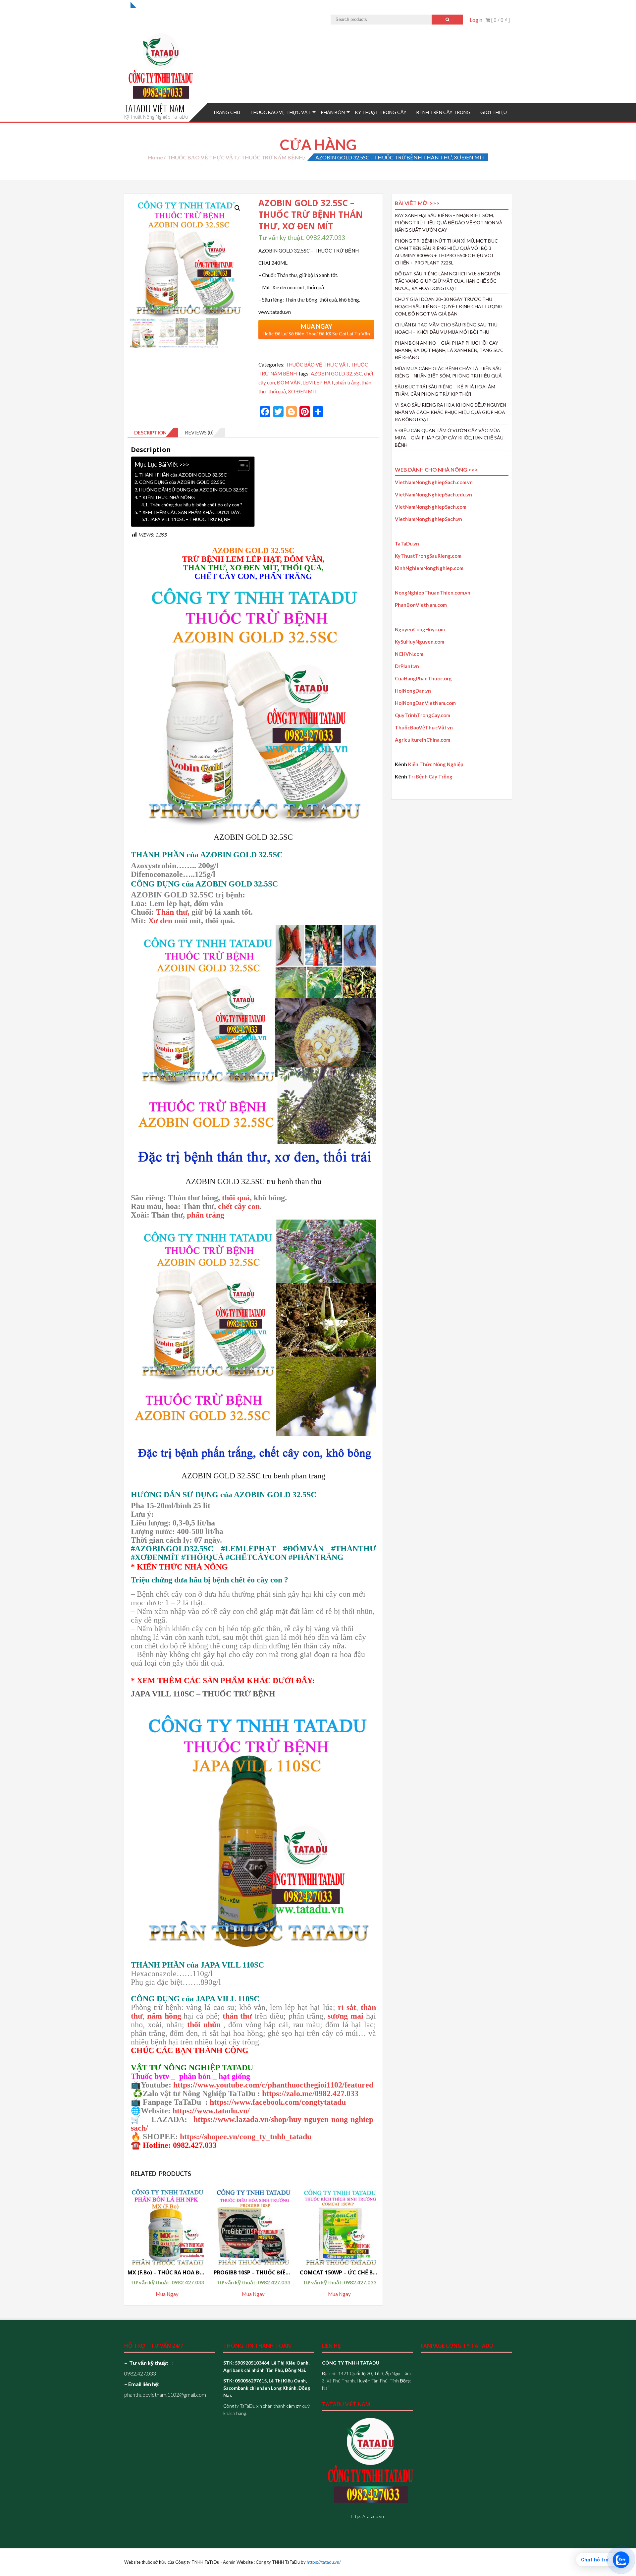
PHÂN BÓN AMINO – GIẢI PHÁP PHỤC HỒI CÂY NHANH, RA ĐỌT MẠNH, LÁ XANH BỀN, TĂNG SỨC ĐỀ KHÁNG (449, 350)
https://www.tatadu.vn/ (211, 2111)
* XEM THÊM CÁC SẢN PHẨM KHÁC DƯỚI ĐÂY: (190, 512)
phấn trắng (347, 382)
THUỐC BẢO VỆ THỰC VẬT (280, 112)
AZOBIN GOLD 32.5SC (336, 373)
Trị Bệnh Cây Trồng (430, 776)
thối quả (277, 391)
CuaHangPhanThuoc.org (423, 678)
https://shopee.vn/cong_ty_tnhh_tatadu (246, 2137)
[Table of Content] (244, 466)
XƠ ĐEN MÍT (303, 391)
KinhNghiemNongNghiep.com (429, 568)
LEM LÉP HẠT (318, 382)
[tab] (153, 433)
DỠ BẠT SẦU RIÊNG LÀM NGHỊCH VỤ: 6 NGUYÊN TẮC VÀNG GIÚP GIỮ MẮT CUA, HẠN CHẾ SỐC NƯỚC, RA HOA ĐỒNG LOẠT (448, 281)
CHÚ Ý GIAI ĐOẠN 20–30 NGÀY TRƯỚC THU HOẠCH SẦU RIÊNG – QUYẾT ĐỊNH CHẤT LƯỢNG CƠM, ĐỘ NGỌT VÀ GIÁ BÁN (449, 306)
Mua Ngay (167, 2294)
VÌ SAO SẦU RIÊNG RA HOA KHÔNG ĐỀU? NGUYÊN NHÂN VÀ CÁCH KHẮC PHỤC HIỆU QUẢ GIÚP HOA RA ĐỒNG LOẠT (450, 412)
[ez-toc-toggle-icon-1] (240, 466)
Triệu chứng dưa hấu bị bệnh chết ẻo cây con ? (196, 505)
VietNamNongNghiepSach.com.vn (434, 482)
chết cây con (238, 1206)
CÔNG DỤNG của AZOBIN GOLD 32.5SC (182, 482)
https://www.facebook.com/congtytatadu (278, 2102)
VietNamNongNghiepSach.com (431, 507)
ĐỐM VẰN (289, 382)
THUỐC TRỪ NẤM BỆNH (272, 157)
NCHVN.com (409, 654)
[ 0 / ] (500, 20)
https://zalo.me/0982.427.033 (310, 2093)
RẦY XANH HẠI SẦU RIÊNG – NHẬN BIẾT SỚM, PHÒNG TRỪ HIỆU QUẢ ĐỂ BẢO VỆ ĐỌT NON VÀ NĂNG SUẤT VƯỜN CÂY (449, 223)
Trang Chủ (226, 112)
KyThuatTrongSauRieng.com (428, 556)
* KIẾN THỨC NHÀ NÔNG (167, 497)
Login (476, 20)
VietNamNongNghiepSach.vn (428, 519)
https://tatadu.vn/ (324, 2562)
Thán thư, (173, 912)
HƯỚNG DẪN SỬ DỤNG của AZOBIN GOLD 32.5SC (193, 490)
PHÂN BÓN (333, 112)
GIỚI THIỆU (494, 112)
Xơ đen (160, 921)
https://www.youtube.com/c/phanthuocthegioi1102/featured (273, 2085)
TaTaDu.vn (407, 544)
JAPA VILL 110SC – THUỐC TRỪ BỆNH (190, 519)
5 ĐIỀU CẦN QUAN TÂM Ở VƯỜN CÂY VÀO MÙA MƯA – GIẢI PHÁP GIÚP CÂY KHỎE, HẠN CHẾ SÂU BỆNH (449, 438)
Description (150, 432)
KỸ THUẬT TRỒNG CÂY (381, 112)
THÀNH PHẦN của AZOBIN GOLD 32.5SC (183, 475)
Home (156, 157)
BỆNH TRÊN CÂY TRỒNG (443, 112)
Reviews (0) (199, 432)
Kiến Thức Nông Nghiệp (436, 764)
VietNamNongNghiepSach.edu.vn (433, 494)
